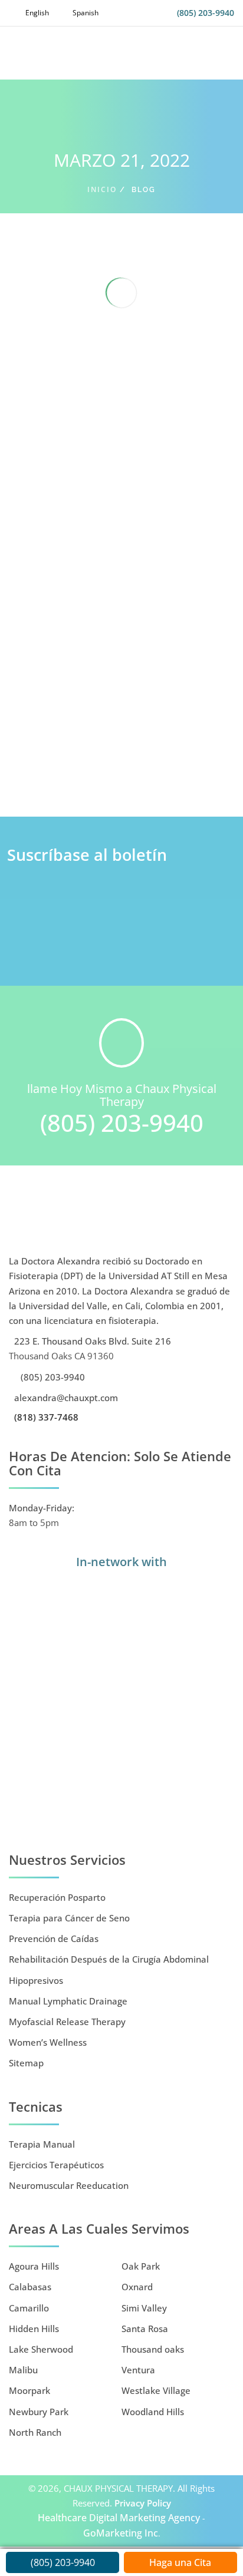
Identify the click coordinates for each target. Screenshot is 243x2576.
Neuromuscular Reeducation (69, 2185)
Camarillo (29, 2308)
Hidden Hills (34, 2329)
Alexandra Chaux (92, 759)
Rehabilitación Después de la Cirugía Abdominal (109, 1959)
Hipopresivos (36, 1980)
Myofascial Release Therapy (67, 2022)
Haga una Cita (180, 2562)
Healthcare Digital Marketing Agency (119, 2518)
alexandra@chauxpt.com (65, 1398)
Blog (78, 775)
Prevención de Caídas (54, 1938)
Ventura (138, 2370)
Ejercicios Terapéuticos (56, 2165)
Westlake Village (156, 2390)
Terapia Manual (42, 2144)
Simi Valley (144, 2308)
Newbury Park (39, 2412)
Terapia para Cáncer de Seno (69, 1918)
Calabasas (30, 2287)
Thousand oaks (153, 2349)
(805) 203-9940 (206, 13)
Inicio (102, 189)
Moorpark (29, 2390)
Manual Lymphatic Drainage (68, 2001)
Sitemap (26, 2063)
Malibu (23, 2370)
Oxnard (137, 2287)
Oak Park (141, 2266)
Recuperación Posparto (57, 1897)
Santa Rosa (145, 2329)
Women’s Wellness (48, 2042)
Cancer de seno (116, 775)
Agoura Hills (34, 2266)
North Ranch (35, 2432)
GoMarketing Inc (121, 2533)
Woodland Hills (153, 2412)
